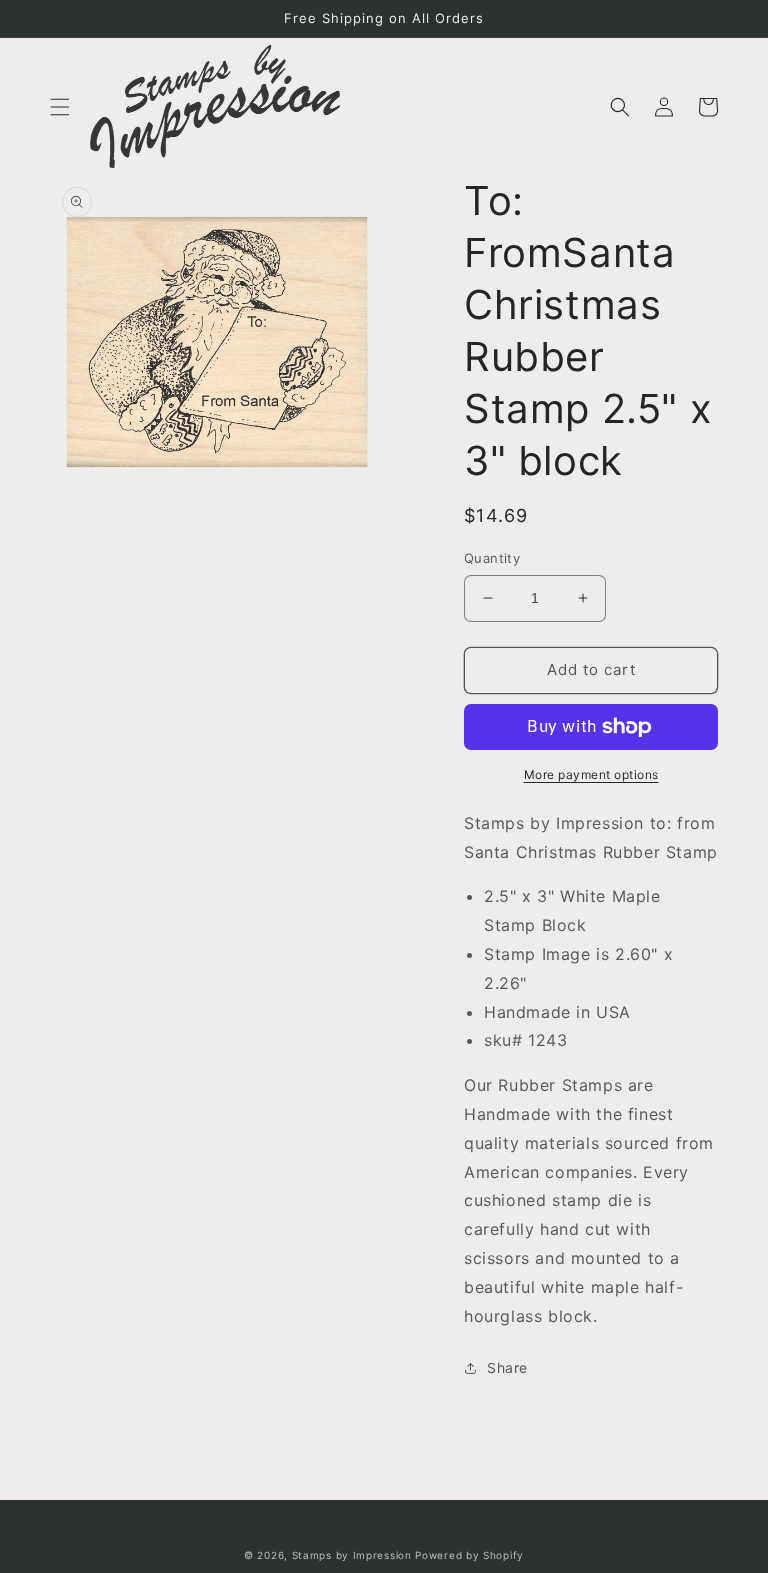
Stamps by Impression (352, 1555)
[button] (60, 107)
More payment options (591, 774)
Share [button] (507, 1367)
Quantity (492, 558)
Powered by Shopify (469, 1555)
